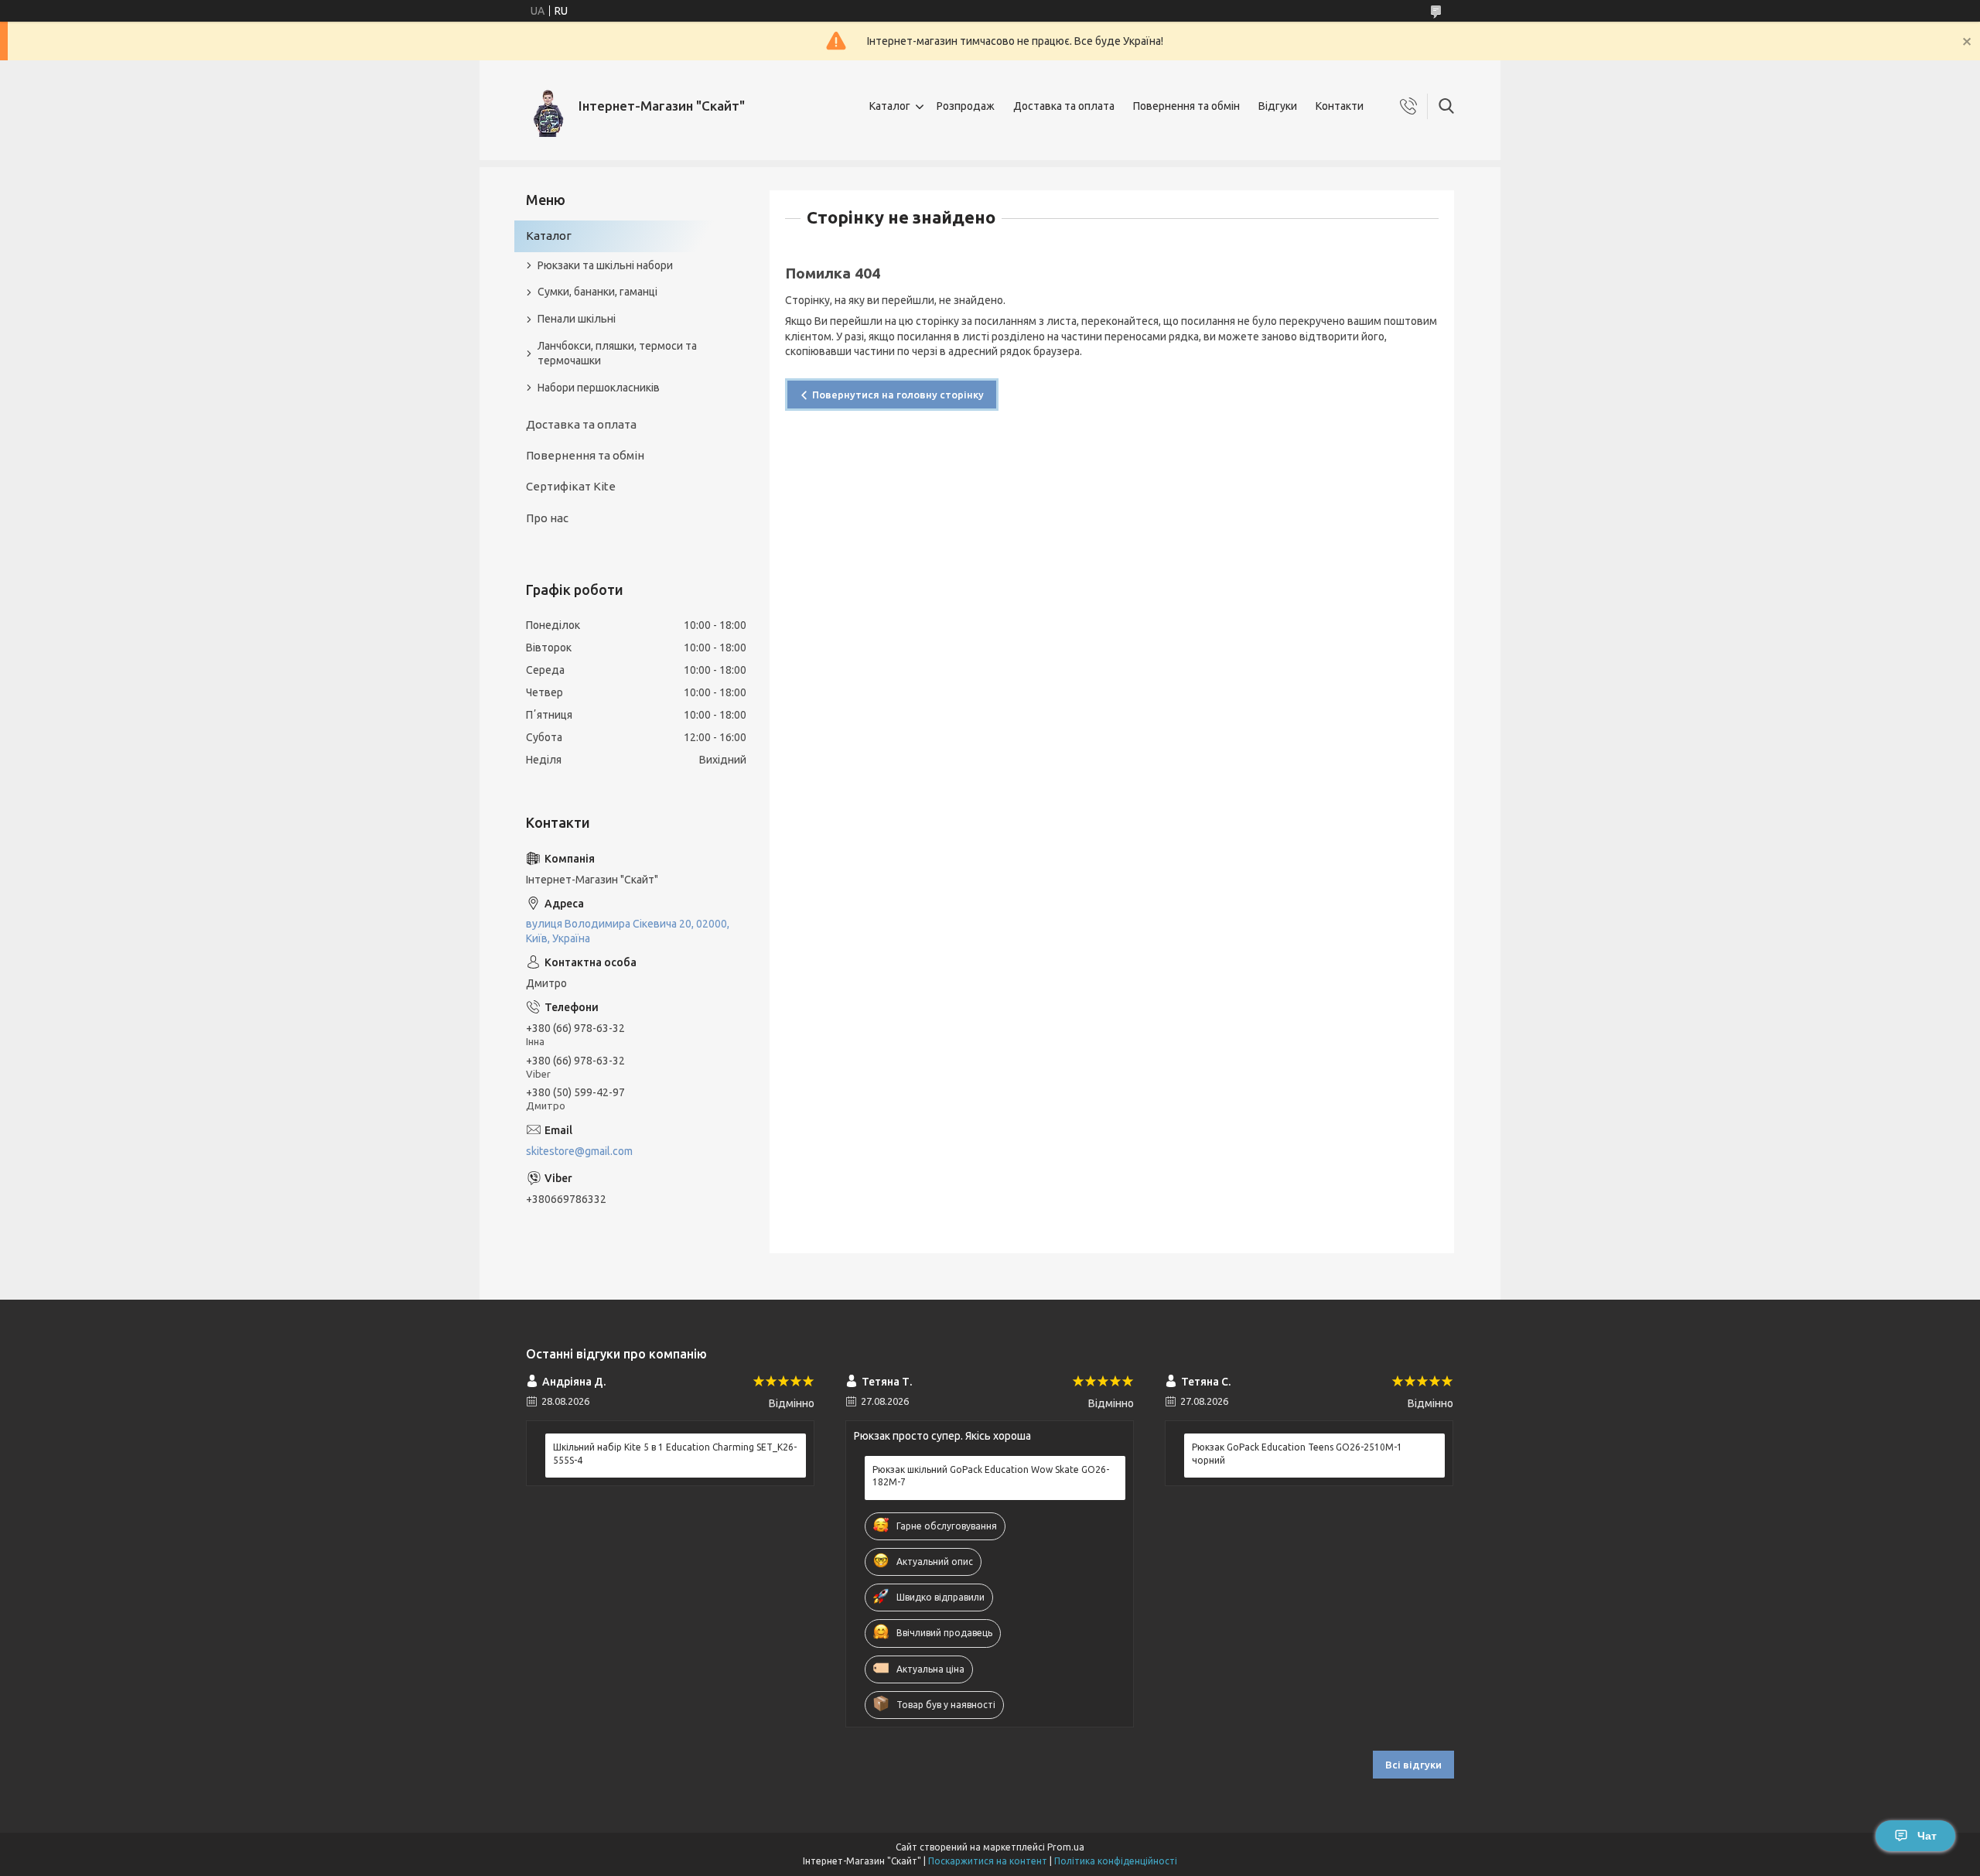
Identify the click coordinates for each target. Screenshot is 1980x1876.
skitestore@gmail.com (579, 1151)
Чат (1927, 1836)
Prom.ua (1066, 1847)
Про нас (547, 518)
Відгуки (1278, 106)
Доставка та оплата (1064, 106)
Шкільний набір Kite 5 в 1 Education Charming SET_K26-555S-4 (675, 1453)
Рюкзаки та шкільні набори (605, 265)
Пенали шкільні (577, 319)
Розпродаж (966, 106)
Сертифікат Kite (571, 486)
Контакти (1340, 106)
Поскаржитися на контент (988, 1861)
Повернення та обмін (1186, 106)
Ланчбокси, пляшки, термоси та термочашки (617, 353)
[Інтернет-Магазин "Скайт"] (546, 106)
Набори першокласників (599, 388)
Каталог (890, 106)
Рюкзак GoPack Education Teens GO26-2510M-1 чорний (1297, 1453)
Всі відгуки (1413, 1765)
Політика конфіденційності (1116, 1861)
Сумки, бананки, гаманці (597, 292)
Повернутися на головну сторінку (898, 395)
